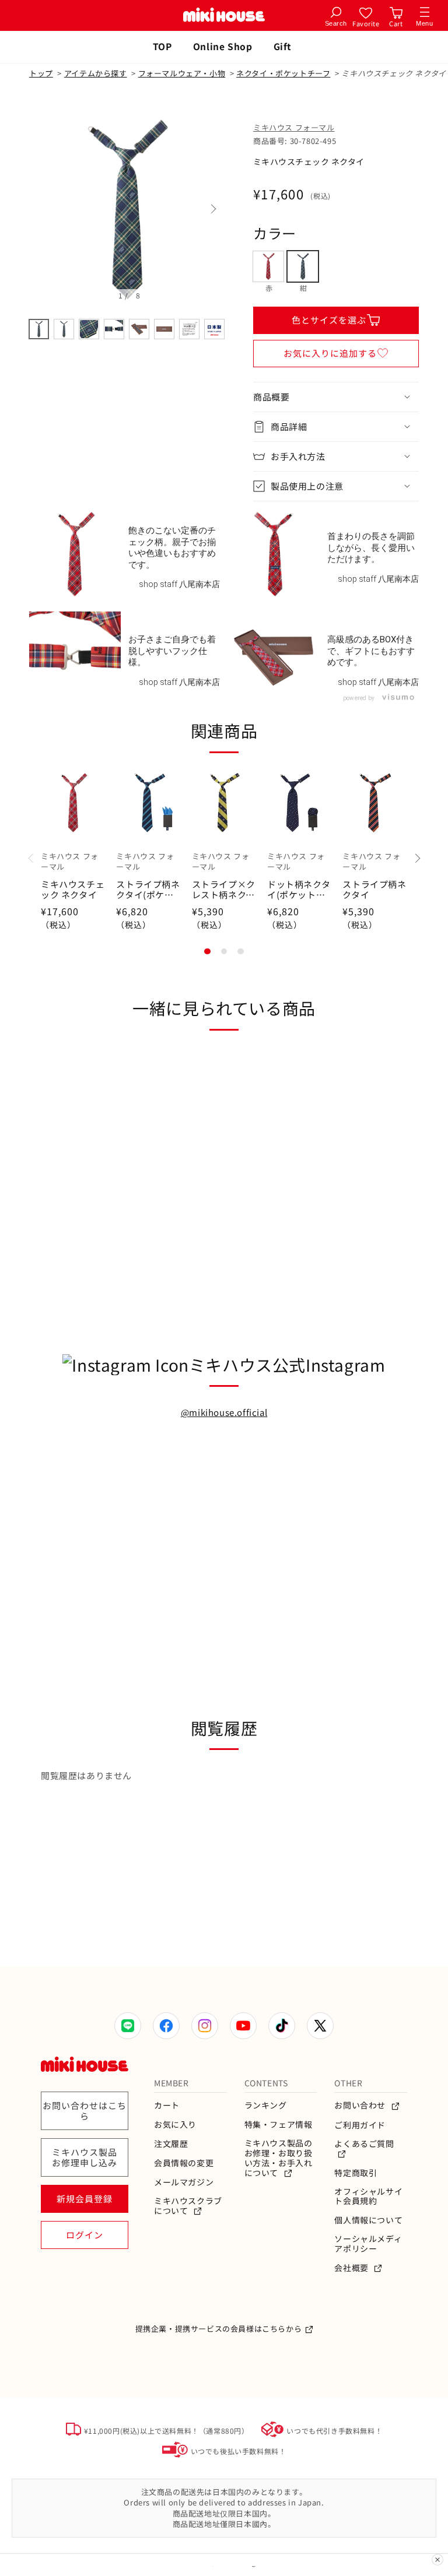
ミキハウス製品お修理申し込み (85, 2157)
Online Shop (223, 46)
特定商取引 (356, 2173)
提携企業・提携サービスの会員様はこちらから (219, 2329)
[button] (336, 397)
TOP (162, 46)
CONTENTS (266, 2083)
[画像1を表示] (39, 329)
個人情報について (368, 2220)
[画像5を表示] (139, 329)
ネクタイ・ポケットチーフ (283, 73)
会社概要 (352, 2268)
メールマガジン (184, 2182)
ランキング (266, 2105)
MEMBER (171, 2083)
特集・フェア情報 (279, 2125)
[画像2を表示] (64, 329)
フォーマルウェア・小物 (182, 73)
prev (41, 209)
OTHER (348, 2083)
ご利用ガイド (360, 2125)
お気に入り (175, 2125)
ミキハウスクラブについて (188, 2206)
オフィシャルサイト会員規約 (368, 2197)
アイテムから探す (96, 73)
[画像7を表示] (189, 329)
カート (167, 2105)
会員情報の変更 (184, 2163)
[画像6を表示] (164, 329)
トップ (41, 73)
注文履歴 (171, 2144)
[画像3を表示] (89, 329)
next (212, 209)
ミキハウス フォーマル (294, 127)
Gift (283, 46)
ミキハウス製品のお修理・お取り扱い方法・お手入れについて (279, 2158)
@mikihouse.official (224, 1412)
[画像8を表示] (214, 329)
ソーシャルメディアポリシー (368, 2244)
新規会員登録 (85, 2199)
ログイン (85, 2235)
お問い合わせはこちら (85, 2111)
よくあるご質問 (364, 2144)
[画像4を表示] (114, 329)
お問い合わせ (361, 2105)
